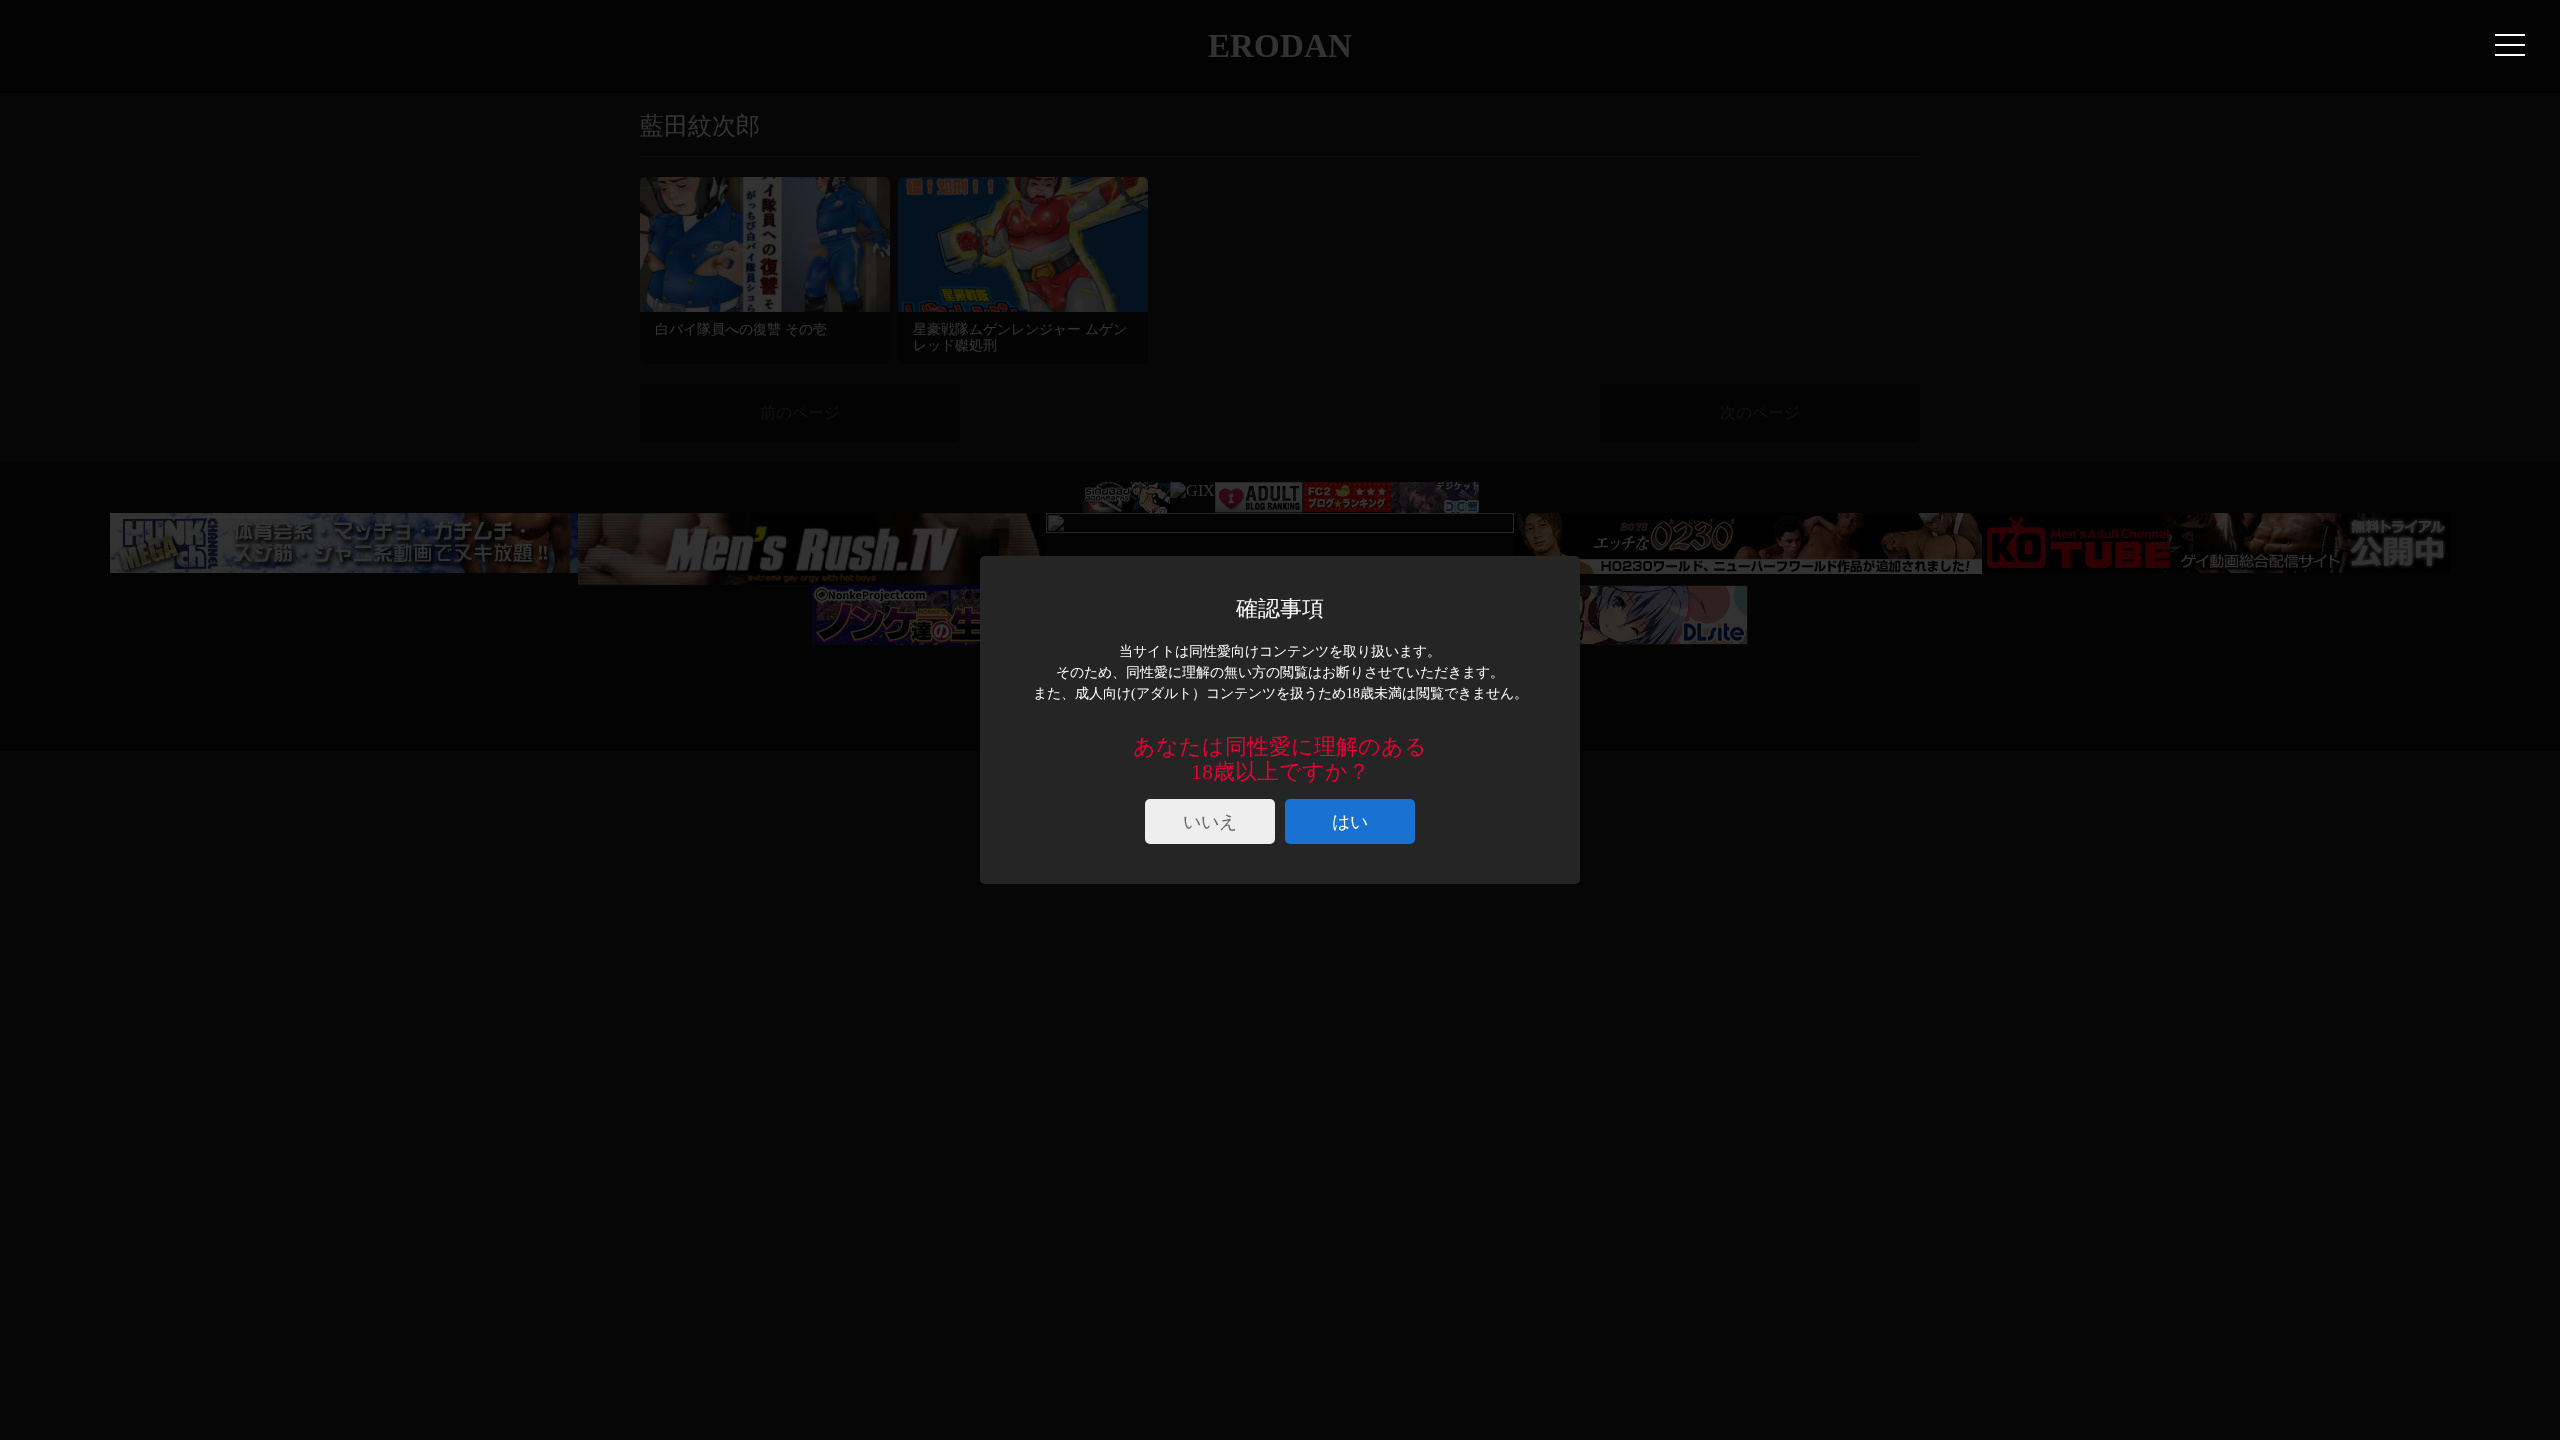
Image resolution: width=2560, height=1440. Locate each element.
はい (1350, 822)
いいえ (1210, 822)
